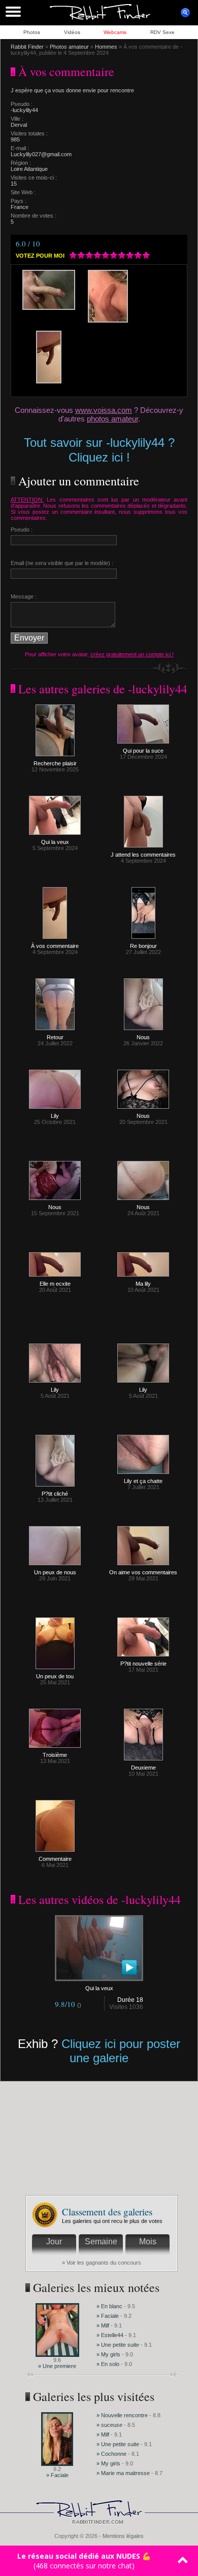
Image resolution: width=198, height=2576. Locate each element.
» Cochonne (112, 2454)
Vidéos (72, 32)
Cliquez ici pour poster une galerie (121, 2051)
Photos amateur (69, 47)
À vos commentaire (55, 946)
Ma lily (143, 1284)
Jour (54, 2242)
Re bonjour (143, 946)
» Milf (103, 2325)
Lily (55, 1116)
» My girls (109, 2354)
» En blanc (109, 2306)
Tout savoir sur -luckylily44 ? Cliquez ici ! (99, 450)
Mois (148, 2242)
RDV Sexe (162, 32)
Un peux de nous (55, 1572)
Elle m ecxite (55, 1284)
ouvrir (185, 13)
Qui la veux (55, 842)
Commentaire (55, 1859)
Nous (143, 1037)
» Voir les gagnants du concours (102, 2263)
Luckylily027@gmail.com (41, 154)
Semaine (101, 2242)
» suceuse (109, 2425)
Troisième (55, 1755)
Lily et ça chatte (143, 1481)
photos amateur (112, 419)
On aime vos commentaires (143, 1572)
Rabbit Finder (27, 47)
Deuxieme (143, 1768)
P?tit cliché (55, 1494)
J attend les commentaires (143, 855)
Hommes (106, 47)
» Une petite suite (118, 2345)
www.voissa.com (104, 410)
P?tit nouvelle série (143, 1664)
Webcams (115, 32)
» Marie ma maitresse (124, 2473)
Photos (32, 32)
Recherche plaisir (55, 763)
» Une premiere (57, 2366)
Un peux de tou (55, 1676)
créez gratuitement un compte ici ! (132, 654)
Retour (55, 1037)
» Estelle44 (110, 2335)
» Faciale (108, 2316)
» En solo (108, 2364)
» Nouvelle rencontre (123, 2415)
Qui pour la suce (143, 751)
